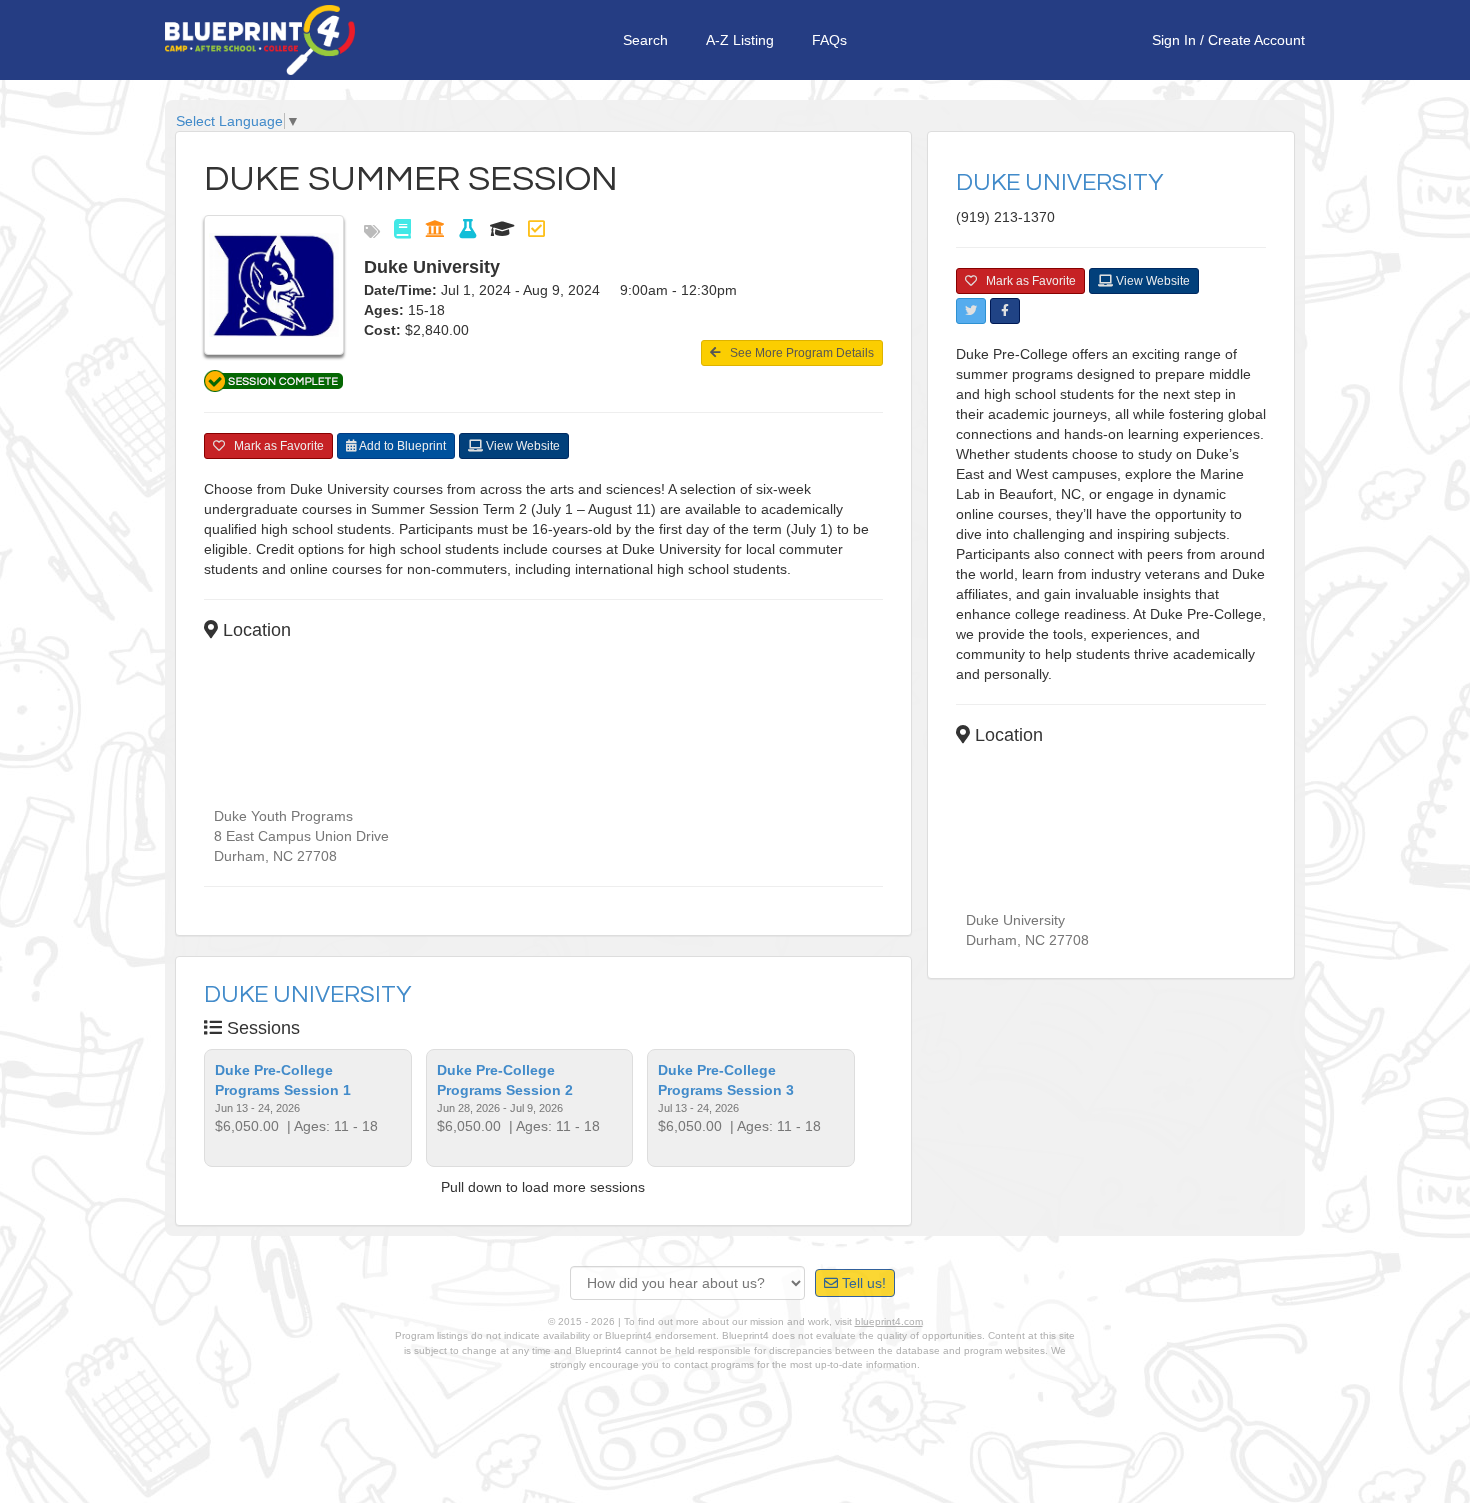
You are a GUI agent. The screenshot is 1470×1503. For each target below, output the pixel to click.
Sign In (1174, 40)
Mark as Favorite (274, 446)
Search (645, 40)
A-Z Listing (740, 40)
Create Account (1256, 40)
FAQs (829, 40)
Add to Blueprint (401, 446)
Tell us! (862, 1283)
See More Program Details (797, 353)
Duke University (308, 994)
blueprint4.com (889, 1321)
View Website (521, 446)
